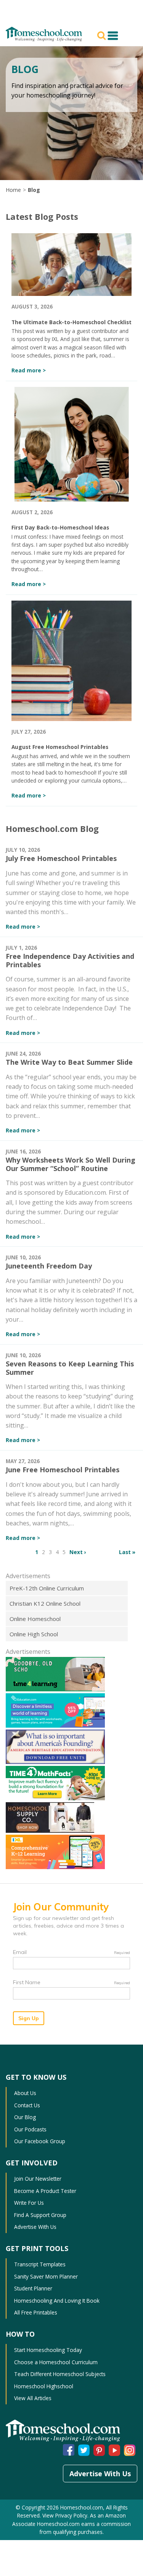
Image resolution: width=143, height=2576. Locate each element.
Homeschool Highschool (44, 2386)
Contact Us (27, 2105)
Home (13, 190)
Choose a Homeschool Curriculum (56, 2362)
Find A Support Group (40, 2215)
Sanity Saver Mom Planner (46, 2276)
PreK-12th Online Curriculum (47, 1588)
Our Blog (25, 2117)
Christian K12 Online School (45, 1603)
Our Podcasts (30, 2129)
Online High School (34, 1634)
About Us (25, 2093)
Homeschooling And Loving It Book (57, 2301)
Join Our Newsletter (38, 2179)
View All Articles (33, 2398)
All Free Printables (36, 2312)
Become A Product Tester (45, 2191)
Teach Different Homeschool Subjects (60, 2374)
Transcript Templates (40, 2264)
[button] (103, 35)
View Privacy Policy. (65, 2515)
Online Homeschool (35, 1619)
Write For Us (29, 2203)
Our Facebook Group (40, 2141)
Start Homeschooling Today (48, 2350)
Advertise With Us (35, 2227)
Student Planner (33, 2288)
